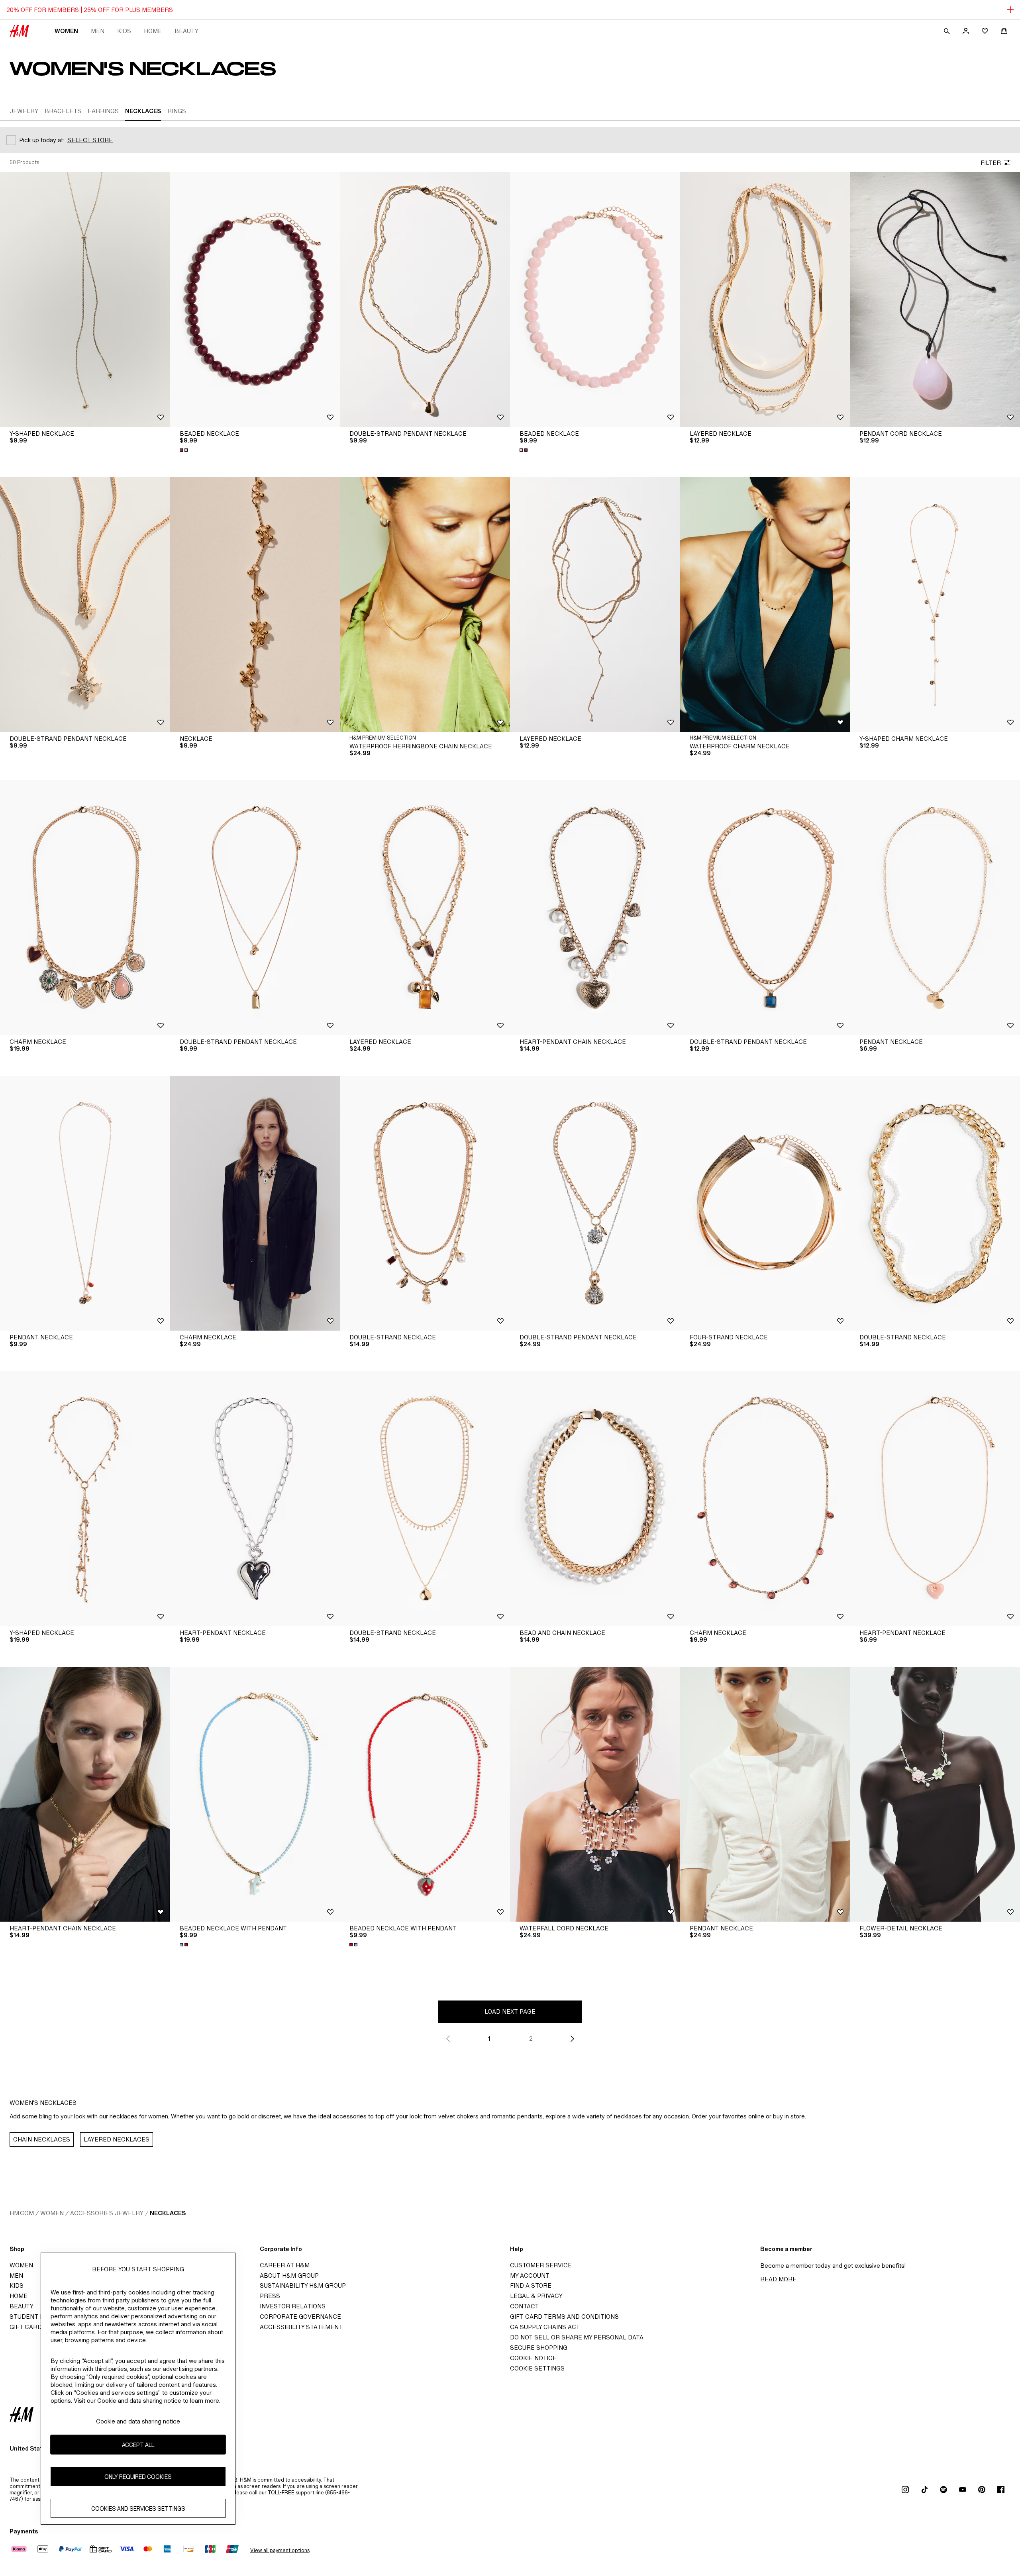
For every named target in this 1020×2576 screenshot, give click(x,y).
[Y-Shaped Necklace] (85, 299)
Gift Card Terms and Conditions (564, 2317)
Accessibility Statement (301, 2327)
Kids (124, 31)
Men (98, 31)
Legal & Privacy (536, 2296)
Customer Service (541, 2265)
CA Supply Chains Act (545, 2327)
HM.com (22, 2213)
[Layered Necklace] (765, 299)
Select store (90, 140)
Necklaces (168, 2213)
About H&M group (289, 2276)
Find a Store (531, 2285)
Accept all (138, 2444)
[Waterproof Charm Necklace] (765, 605)
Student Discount (40, 2317)
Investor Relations (293, 2306)
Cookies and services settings (138, 2508)
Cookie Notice (533, 2358)
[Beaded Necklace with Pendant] (255, 1794)
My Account (530, 2276)
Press (270, 2296)
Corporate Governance (300, 2317)
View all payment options (280, 2550)
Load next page (510, 2011)
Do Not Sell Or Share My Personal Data (577, 2337)
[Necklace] (255, 605)
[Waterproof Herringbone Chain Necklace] (425, 605)
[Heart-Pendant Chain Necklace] (595, 908)
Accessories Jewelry (107, 2213)
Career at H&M (285, 2265)
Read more (778, 2279)
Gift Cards (28, 2327)
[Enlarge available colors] (184, 450)
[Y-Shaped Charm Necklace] (935, 605)
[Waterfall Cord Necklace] (595, 1794)
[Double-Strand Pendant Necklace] (425, 299)
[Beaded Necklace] (255, 299)
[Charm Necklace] (85, 908)
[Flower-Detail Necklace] (935, 1794)
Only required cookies (138, 2476)
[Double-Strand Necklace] (425, 1203)
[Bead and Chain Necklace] (595, 1499)
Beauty (186, 31)
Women (66, 31)
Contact (524, 2306)
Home (153, 31)
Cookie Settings (537, 2368)
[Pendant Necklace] (935, 908)
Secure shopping (539, 2348)
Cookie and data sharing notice (138, 2421)
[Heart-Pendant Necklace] (255, 1499)
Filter (991, 163)
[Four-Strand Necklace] (765, 1203)
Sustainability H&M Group (303, 2285)
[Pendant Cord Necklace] (935, 299)
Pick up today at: (42, 140)
